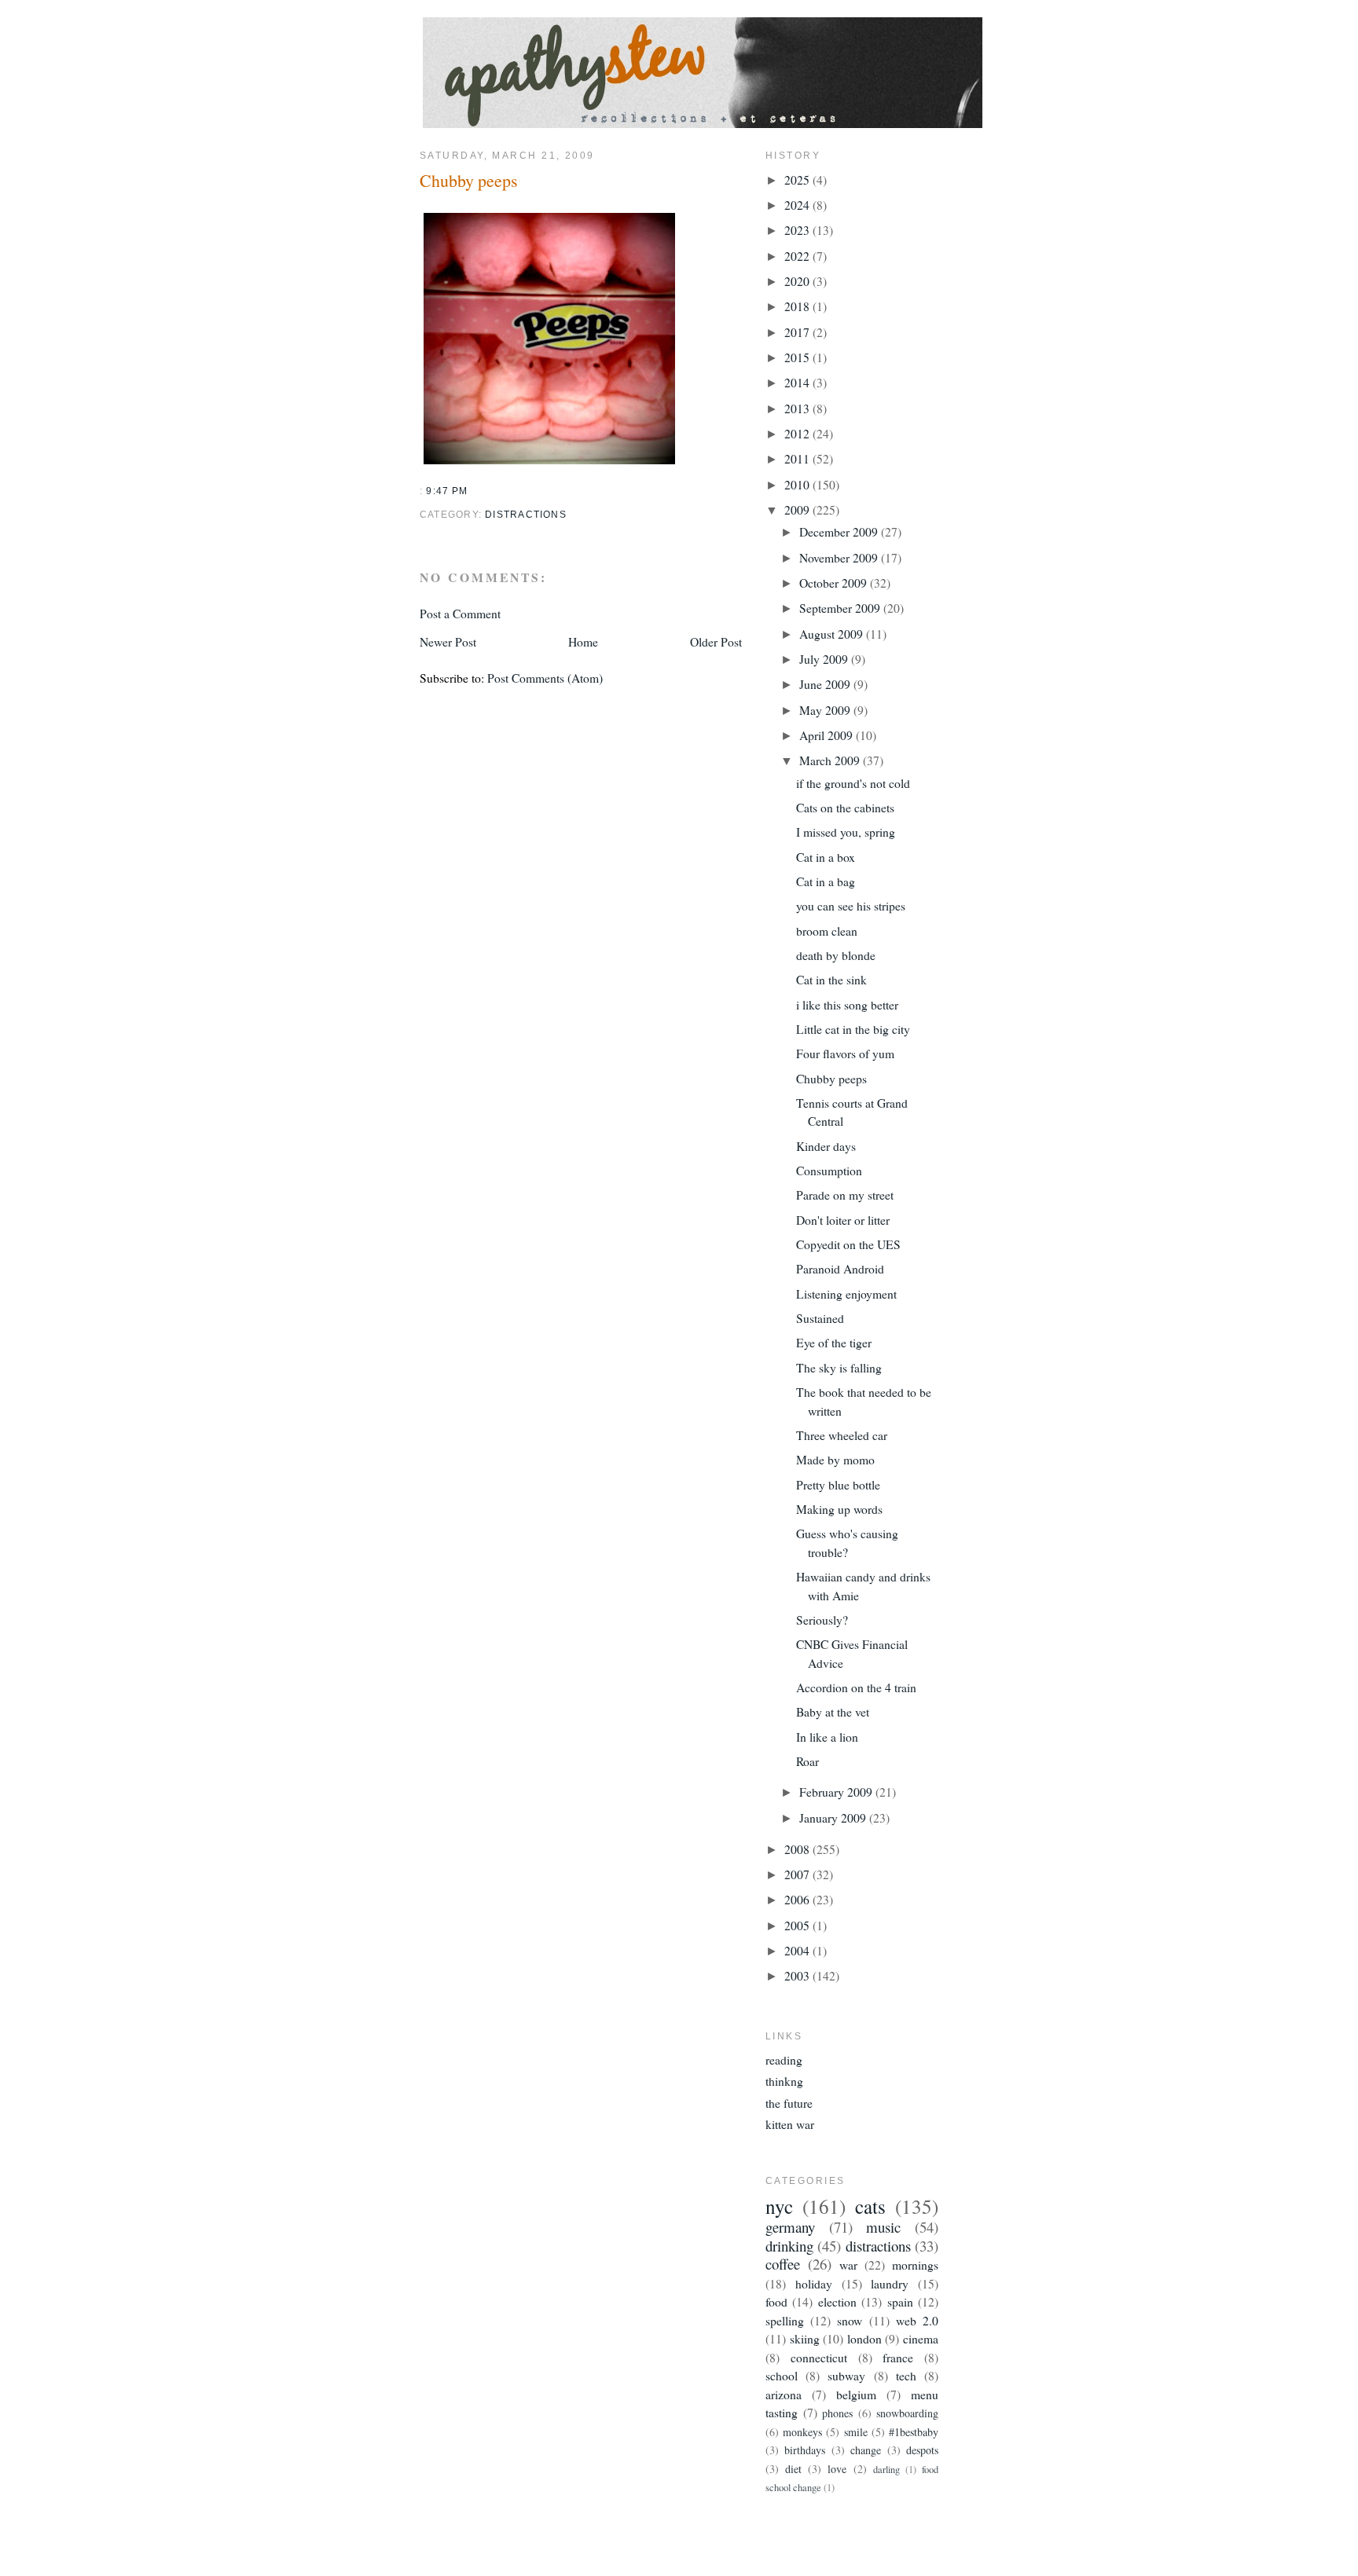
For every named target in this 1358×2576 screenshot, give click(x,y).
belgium (856, 2394)
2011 (798, 458)
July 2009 (825, 659)
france (898, 2357)
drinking (789, 2246)
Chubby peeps (469, 180)
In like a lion (827, 1737)
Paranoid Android (840, 1268)
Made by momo (835, 1459)
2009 (798, 509)
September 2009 (841, 608)
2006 (798, 1899)
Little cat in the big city (853, 1029)
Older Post (716, 641)
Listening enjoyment (846, 1293)
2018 (798, 306)
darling (886, 2470)
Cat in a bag (826, 881)
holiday (814, 2283)
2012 (798, 433)
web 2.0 (917, 2320)
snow (850, 2320)
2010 (798, 484)
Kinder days (826, 1146)
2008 (798, 1849)
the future (789, 2103)
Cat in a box (826, 857)
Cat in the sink (831, 979)
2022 (798, 256)
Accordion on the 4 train (856, 1687)
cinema (921, 2338)
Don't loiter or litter (843, 1220)
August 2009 (833, 634)
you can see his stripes (851, 905)
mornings (915, 2265)
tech (906, 2375)
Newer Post (448, 641)
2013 (798, 408)
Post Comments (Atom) (545, 678)
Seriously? (822, 1620)
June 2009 (826, 684)
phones (837, 2413)
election (837, 2301)
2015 (798, 357)
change (866, 2450)
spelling (785, 2320)
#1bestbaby (914, 2432)
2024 (798, 205)
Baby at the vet (833, 1711)
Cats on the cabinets (845, 807)
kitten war (790, 2124)
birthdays (805, 2450)
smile (856, 2432)
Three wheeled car (842, 1435)
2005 (798, 1925)
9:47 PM (447, 491)
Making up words (839, 1509)
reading (784, 2059)
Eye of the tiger (834, 1342)
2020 (798, 281)
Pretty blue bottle (838, 1484)
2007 (798, 1874)
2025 (798, 180)
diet (793, 2469)
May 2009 (826, 710)
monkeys (802, 2432)
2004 (798, 1950)
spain (900, 2301)
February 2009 (837, 1792)
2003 (798, 1975)
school (782, 2375)
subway (846, 2375)
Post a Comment (460, 613)
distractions (526, 515)
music (883, 2227)
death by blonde (836, 955)
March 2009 (831, 760)
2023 (798, 230)
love (837, 2469)
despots (922, 2450)
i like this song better (847, 1004)
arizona (784, 2394)
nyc (779, 2206)
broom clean (827, 931)
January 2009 (834, 1817)
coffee (783, 2264)
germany (790, 2227)
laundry (890, 2283)
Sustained (820, 1318)
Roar (807, 1761)
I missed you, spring (846, 832)
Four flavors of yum (845, 1053)
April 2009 (828, 735)
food (776, 2301)
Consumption (829, 1170)
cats (870, 2206)
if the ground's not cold (853, 783)
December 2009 (840, 531)
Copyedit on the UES (848, 1244)
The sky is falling (839, 1367)
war (848, 2265)
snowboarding (907, 2413)
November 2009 (840, 557)
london (864, 2338)
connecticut (819, 2357)
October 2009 (835, 583)
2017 (798, 332)
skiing (805, 2338)
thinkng (784, 2081)
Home (583, 641)
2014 (798, 382)
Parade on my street (845, 1195)
